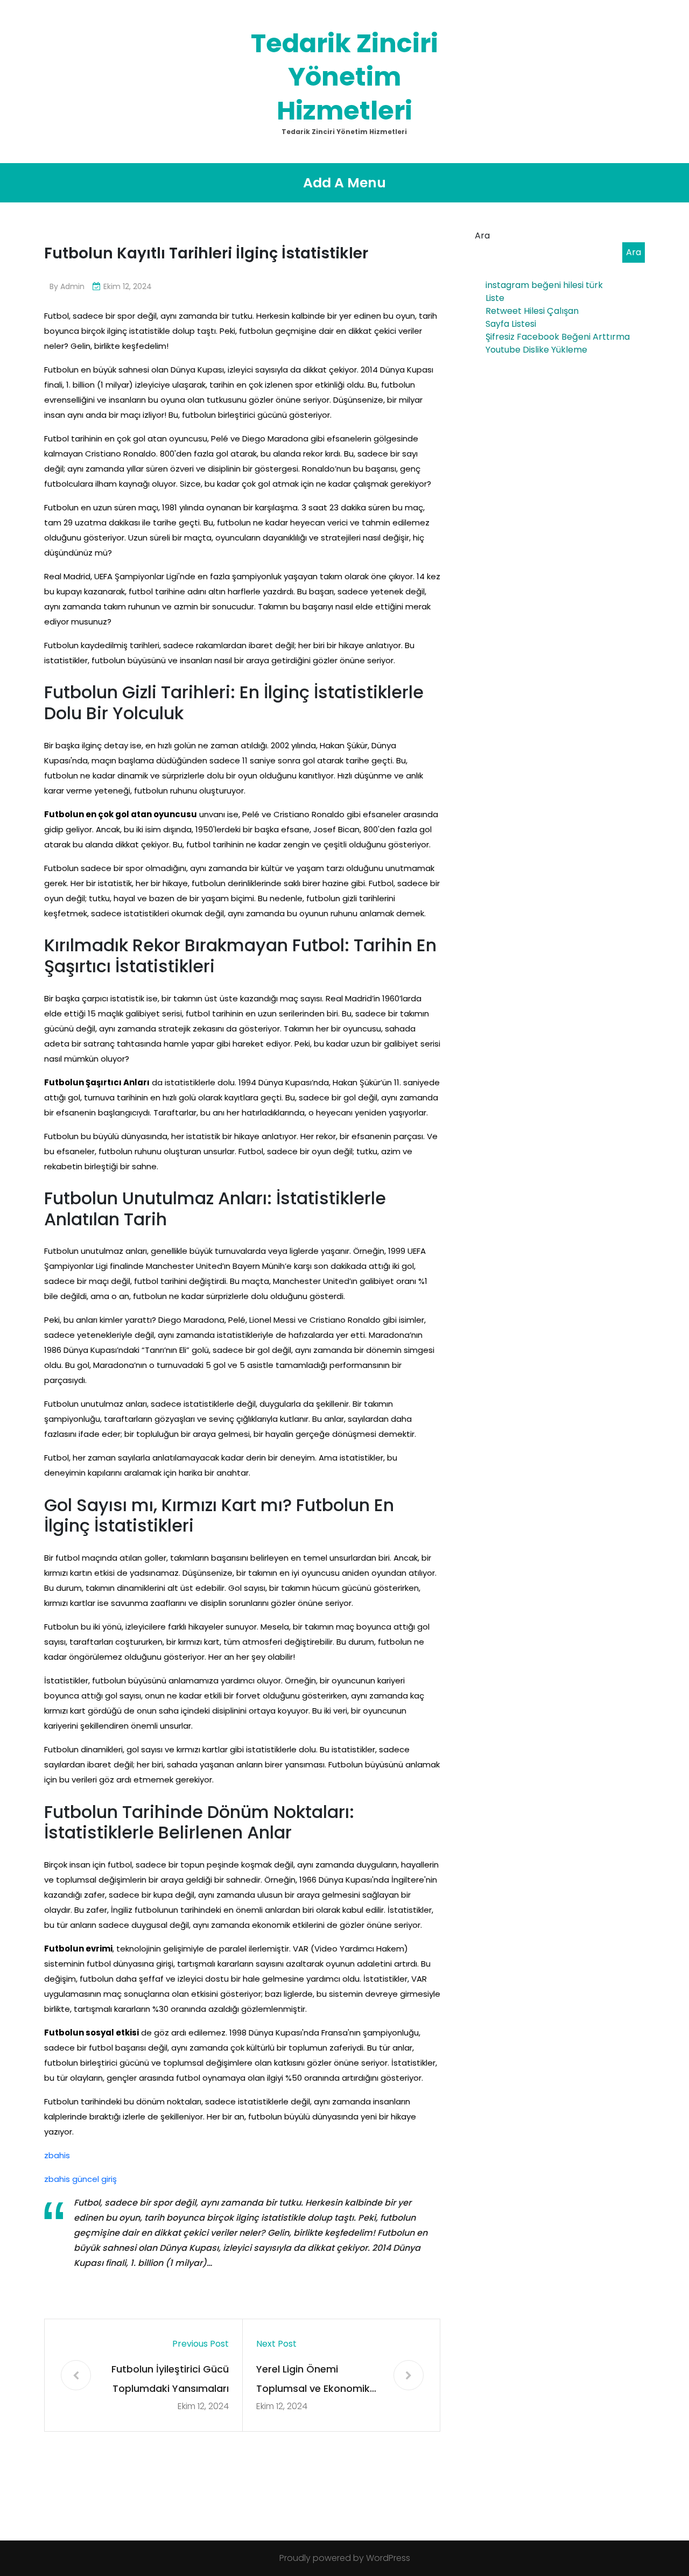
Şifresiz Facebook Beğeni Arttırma (558, 337)
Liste (495, 298)
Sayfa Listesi (511, 324)
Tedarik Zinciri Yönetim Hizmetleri (344, 77)
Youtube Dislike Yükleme (536, 350)
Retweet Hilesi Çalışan (532, 311)
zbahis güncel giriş (80, 2179)
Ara (482, 236)
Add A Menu (344, 183)
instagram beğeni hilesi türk (544, 285)
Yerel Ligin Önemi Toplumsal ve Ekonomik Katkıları (313, 2380)
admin (72, 286)
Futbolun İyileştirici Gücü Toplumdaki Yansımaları (170, 2379)
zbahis (57, 2155)
